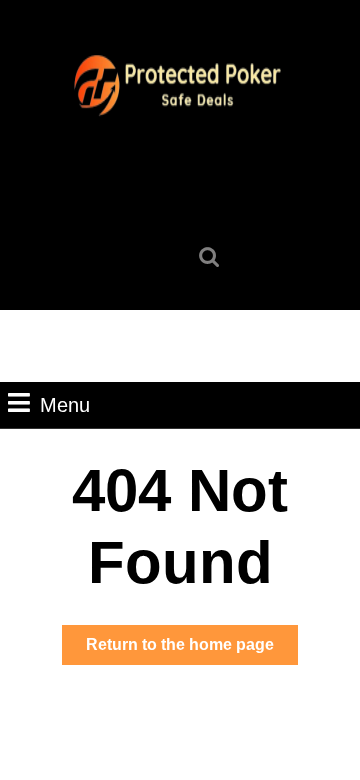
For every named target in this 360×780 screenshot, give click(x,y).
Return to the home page (192, 650)
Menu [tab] (65, 404)
